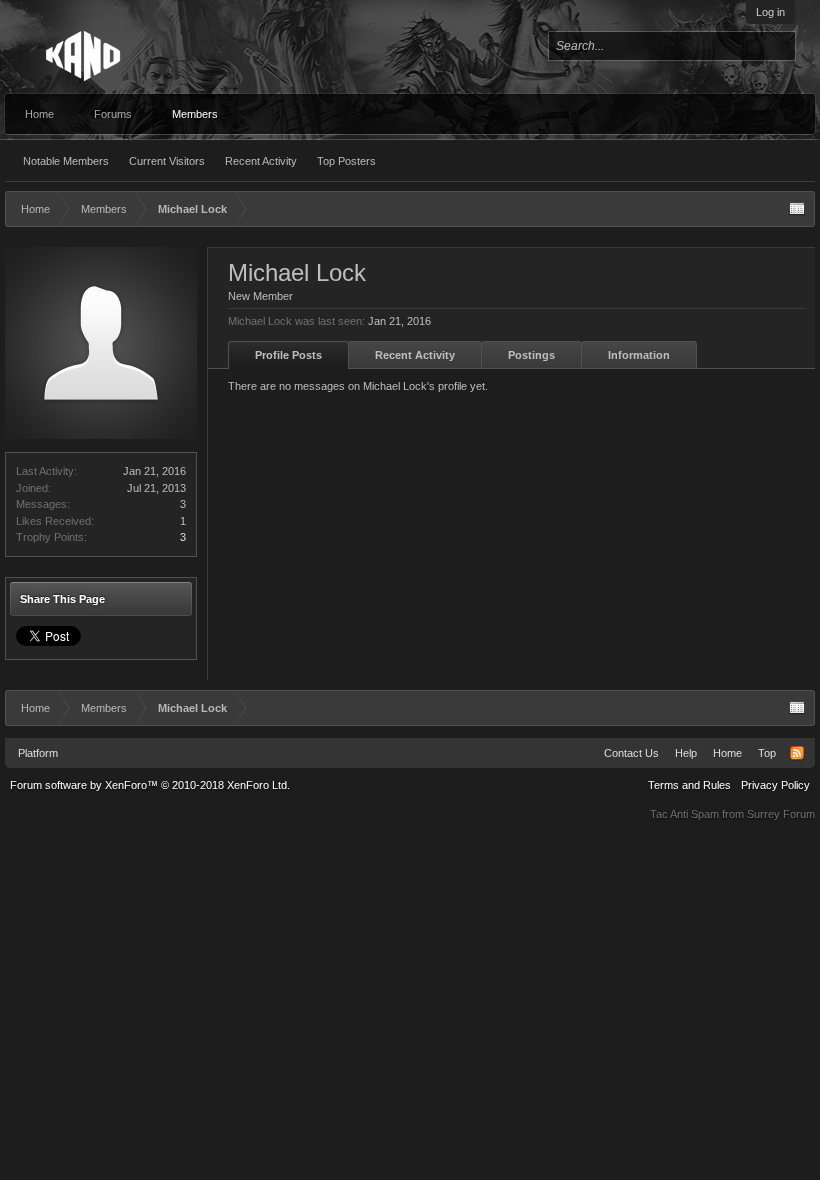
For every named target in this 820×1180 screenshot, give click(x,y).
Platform (38, 753)
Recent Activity (261, 161)
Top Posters (346, 161)
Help (686, 753)
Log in (770, 12)
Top (767, 753)
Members (195, 114)
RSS (797, 753)
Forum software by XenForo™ (150, 785)
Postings (531, 355)
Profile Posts (288, 355)
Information (639, 355)
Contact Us (631, 753)
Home (39, 114)
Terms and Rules (689, 785)
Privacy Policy (775, 785)
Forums (113, 114)
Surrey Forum (781, 814)
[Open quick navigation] (797, 209)
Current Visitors (167, 161)
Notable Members (66, 161)
